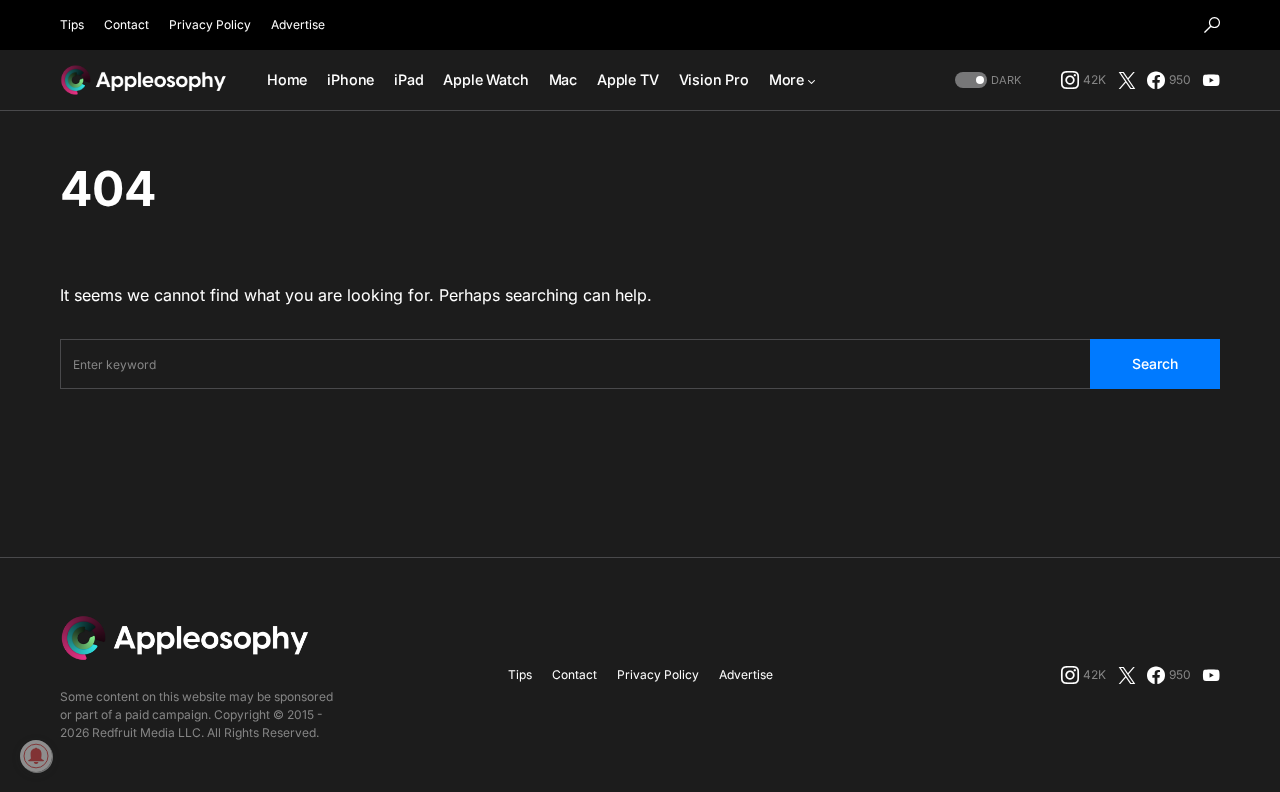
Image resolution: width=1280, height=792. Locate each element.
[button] (1212, 25)
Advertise (298, 24)
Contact (126, 24)
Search (1155, 363)
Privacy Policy (210, 24)
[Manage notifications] (36, 756)
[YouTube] (1211, 80)
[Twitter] (1127, 80)
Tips (72, 24)
